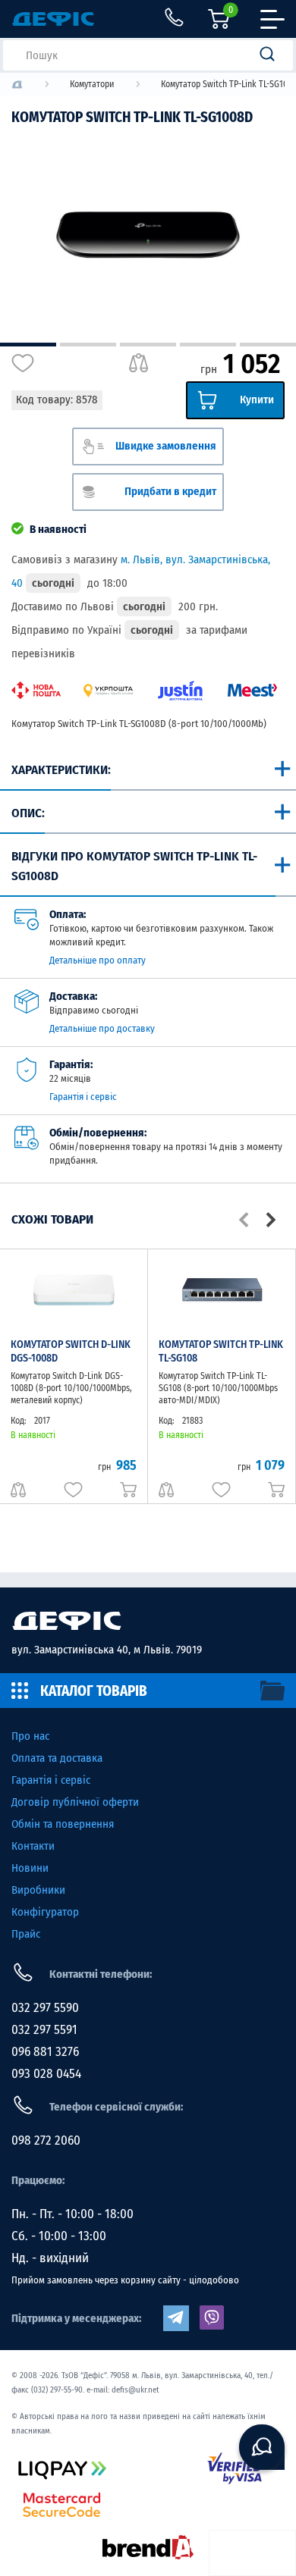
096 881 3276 (45, 2052)
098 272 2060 (46, 2140)
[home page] (148, 1621)
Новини (30, 1868)
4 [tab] (208, 345)
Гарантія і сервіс (83, 1097)
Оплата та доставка (57, 1758)
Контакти (33, 1846)
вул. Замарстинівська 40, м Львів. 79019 (107, 1650)
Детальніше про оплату (98, 960)
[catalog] (148, 1691)
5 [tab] (268, 345)
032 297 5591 (44, 2030)
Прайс (26, 1934)
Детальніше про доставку (102, 1028)
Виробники (38, 1890)
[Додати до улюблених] (23, 363)
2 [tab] (88, 345)
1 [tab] (28, 345)
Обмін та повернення (63, 1824)
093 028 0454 (46, 2074)
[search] (272, 55)
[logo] (17, 85)
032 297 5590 (45, 2008)
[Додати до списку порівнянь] (139, 363)
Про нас (30, 1736)
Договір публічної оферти (75, 1802)
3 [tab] (148, 345)
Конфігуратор (45, 1912)
